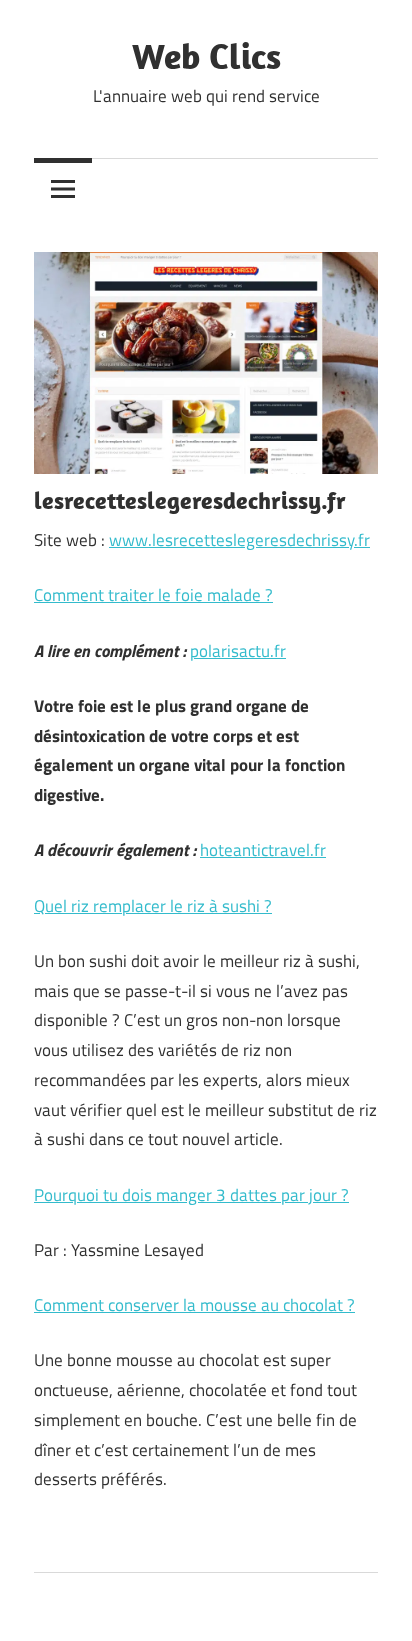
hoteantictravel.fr (263, 850)
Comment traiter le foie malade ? (153, 595)
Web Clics (206, 55)
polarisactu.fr (238, 651)
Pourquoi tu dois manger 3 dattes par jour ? (191, 1195)
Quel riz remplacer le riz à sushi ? (153, 906)
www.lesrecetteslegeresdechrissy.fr (239, 540)
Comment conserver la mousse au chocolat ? (194, 1305)
